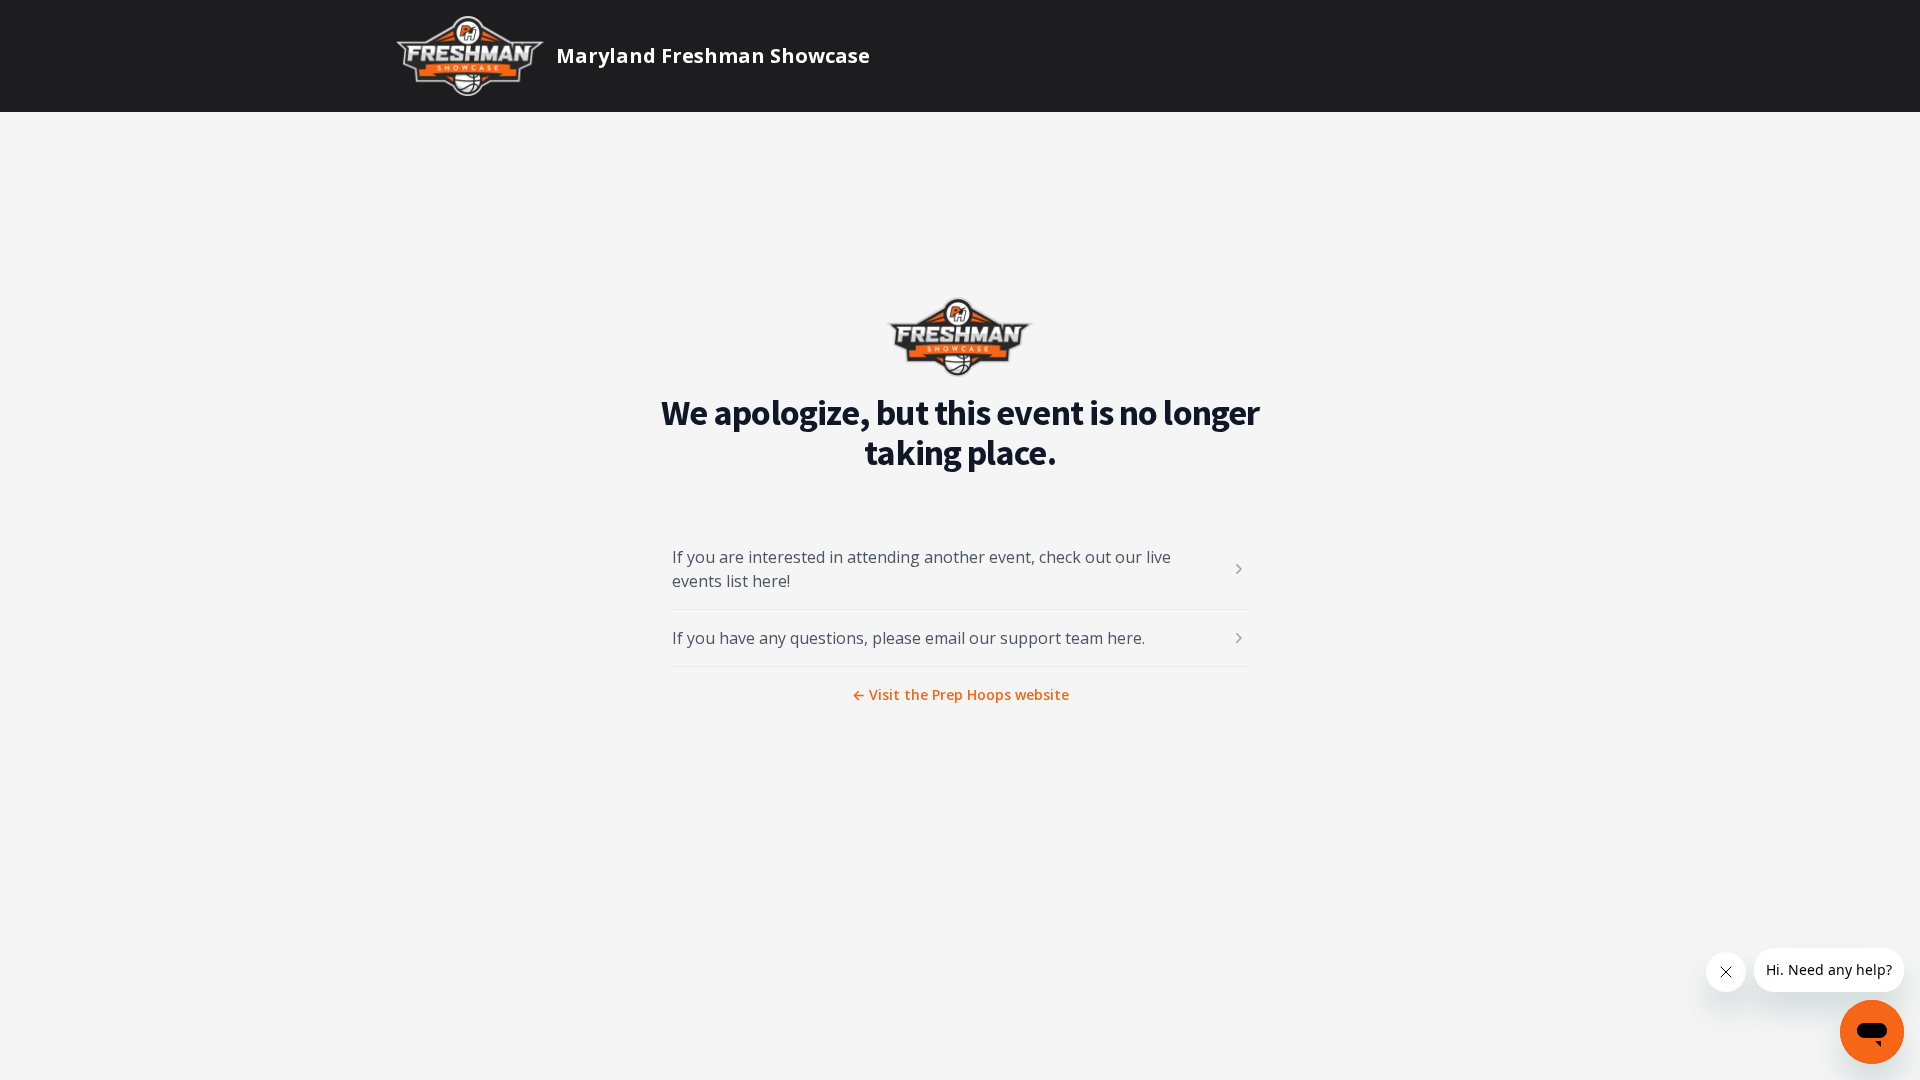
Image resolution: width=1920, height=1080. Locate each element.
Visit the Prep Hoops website (960, 694)
